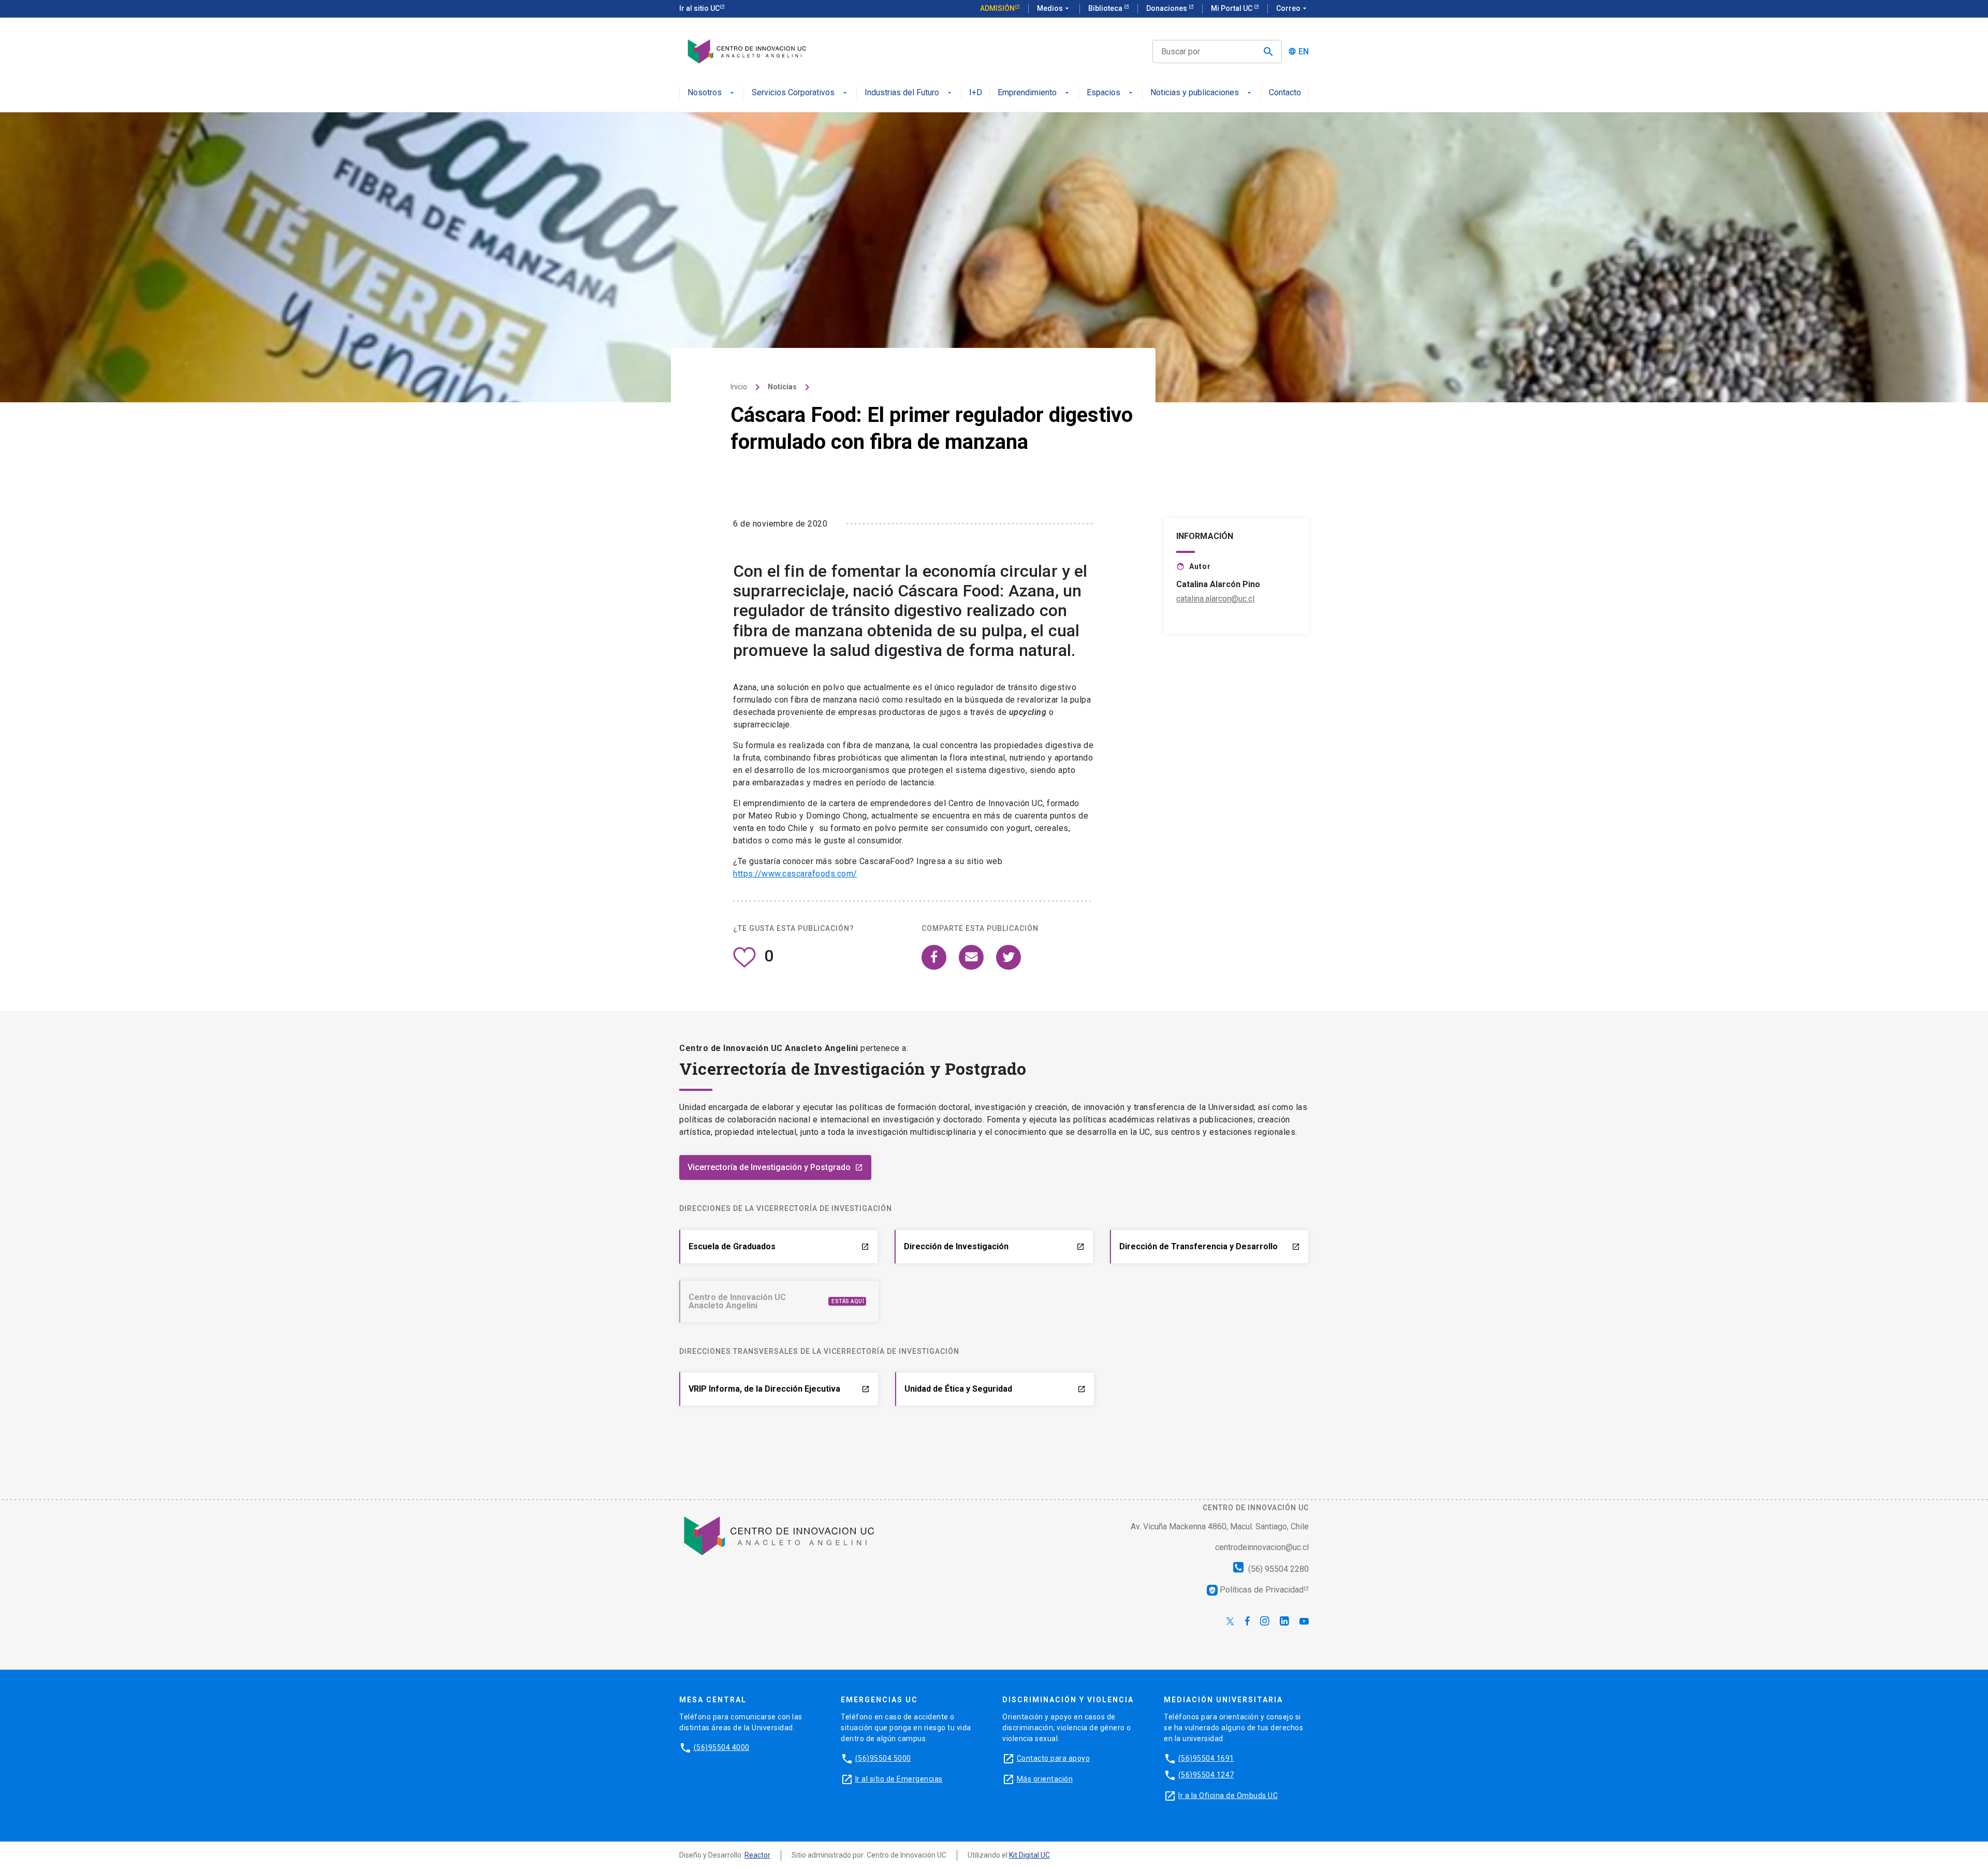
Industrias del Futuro (902, 93)
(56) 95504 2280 (1277, 1569)
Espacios (1103, 93)
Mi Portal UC (1232, 8)
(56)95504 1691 (1206, 1758)
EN (1304, 52)
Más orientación (1045, 1778)
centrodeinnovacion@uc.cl (1262, 1547)
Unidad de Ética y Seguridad (995, 1389)
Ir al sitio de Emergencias (899, 1778)
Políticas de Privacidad (1256, 1590)
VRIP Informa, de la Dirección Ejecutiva (779, 1389)
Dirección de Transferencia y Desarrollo (1210, 1246)
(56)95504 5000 (883, 1758)
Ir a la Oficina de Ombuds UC (1228, 1795)
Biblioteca (1106, 8)
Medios (1054, 8)
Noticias (782, 387)
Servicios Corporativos (793, 93)
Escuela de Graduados (779, 1246)
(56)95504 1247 (1206, 1774)
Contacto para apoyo (1054, 1758)
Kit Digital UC (1029, 1855)
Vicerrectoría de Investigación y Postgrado (775, 1167)
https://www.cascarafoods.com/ (795, 874)
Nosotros (705, 93)
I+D (976, 93)
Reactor (757, 1855)
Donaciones (1167, 8)
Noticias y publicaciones (1195, 93)
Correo (1292, 8)
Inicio (739, 387)
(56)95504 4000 (722, 1747)
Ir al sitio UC (699, 8)
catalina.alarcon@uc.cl (1215, 599)
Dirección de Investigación (994, 1246)
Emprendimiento (1027, 93)
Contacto (1285, 93)
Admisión (997, 8)
